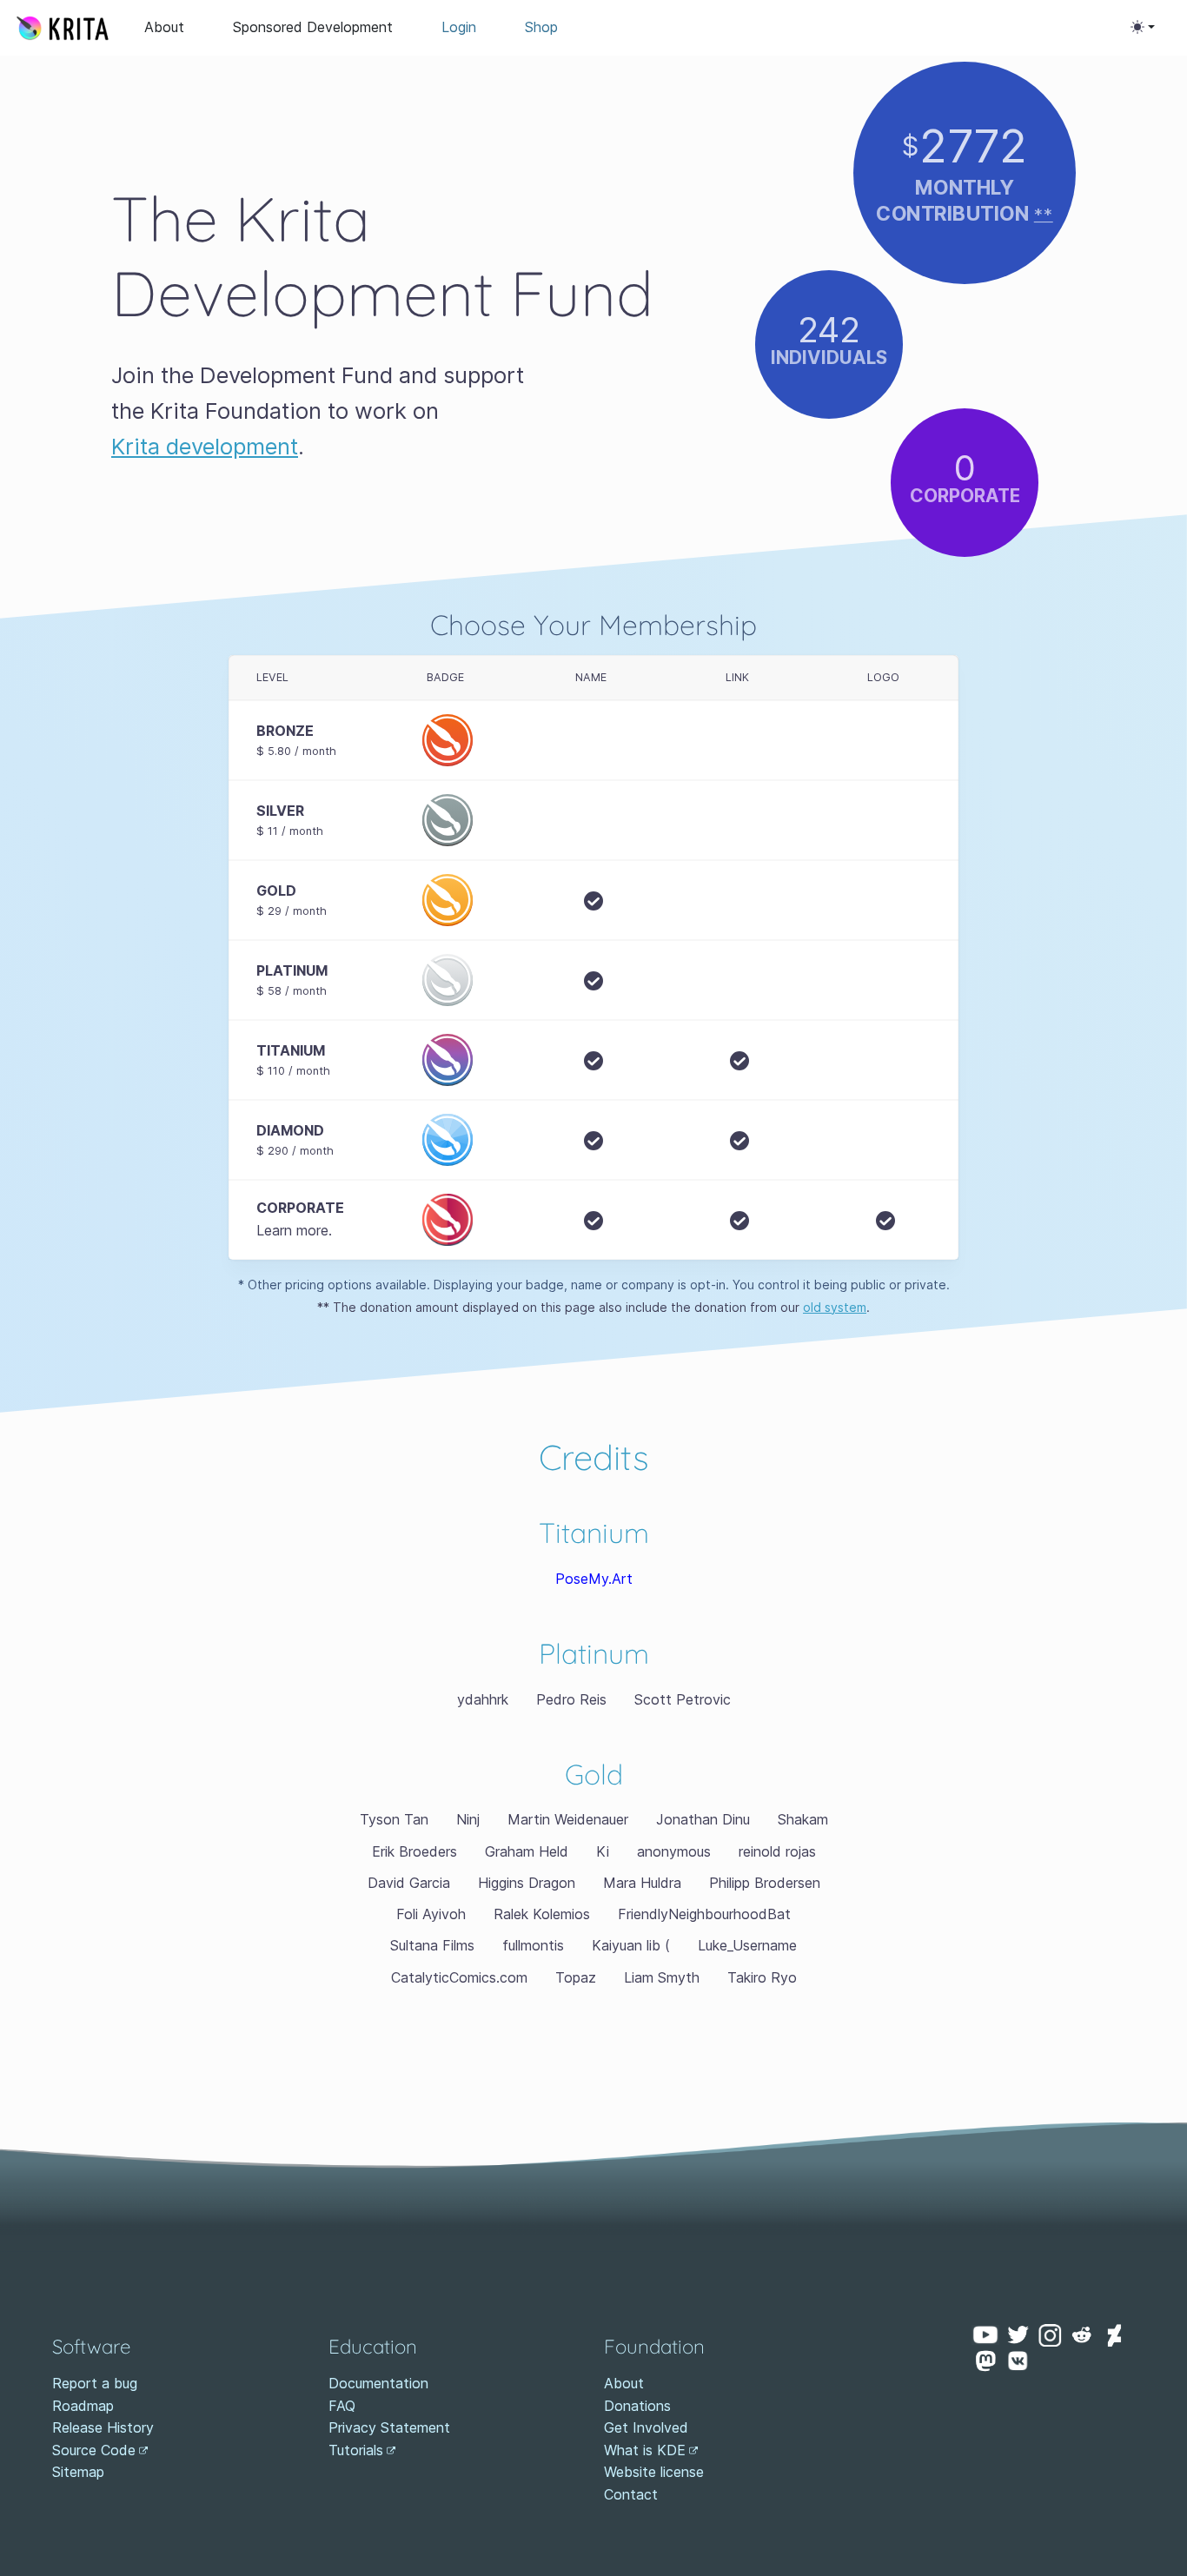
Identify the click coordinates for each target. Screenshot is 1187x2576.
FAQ (342, 2406)
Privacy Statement (389, 2427)
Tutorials (356, 2450)
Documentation (378, 2383)
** (1044, 214)
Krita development (205, 446)
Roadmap (83, 2406)
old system (835, 1307)
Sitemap (78, 2472)
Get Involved (646, 2427)
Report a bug (95, 2383)
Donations (637, 2406)
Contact (631, 2494)
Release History (103, 2427)
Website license (654, 2472)
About (164, 27)
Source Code (94, 2450)
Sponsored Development (313, 27)
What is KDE (645, 2450)
